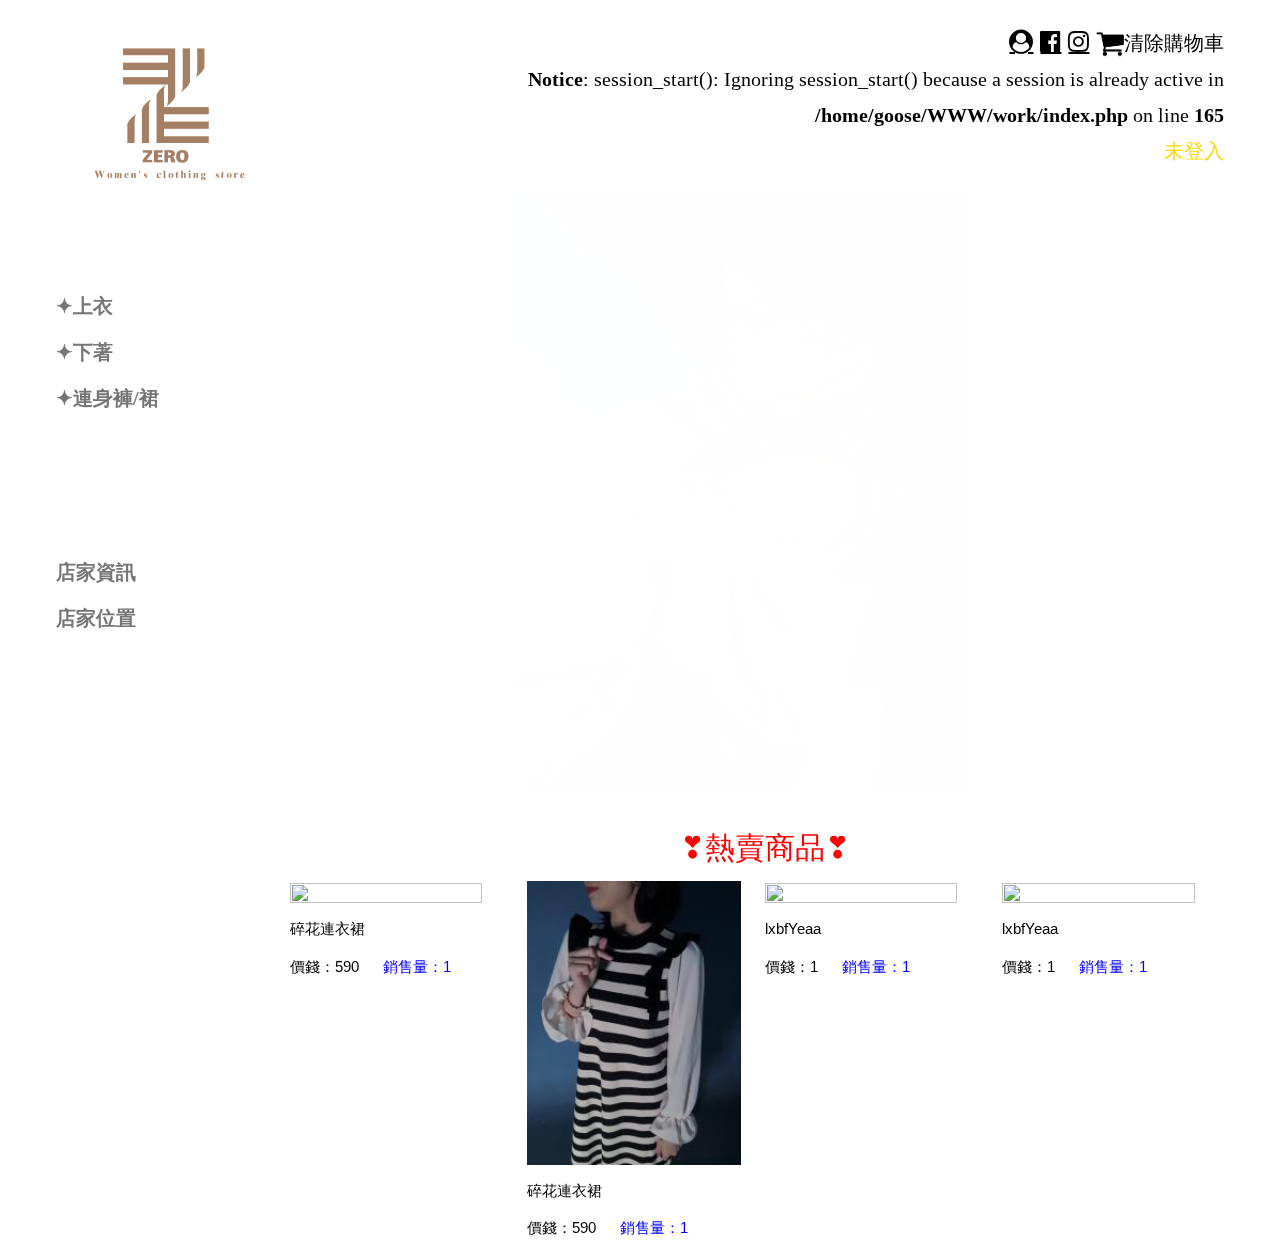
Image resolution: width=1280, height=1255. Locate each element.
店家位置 (96, 618)
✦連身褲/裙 (107, 398)
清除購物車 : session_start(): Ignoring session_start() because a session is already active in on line (876, 79)
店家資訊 (96, 572)
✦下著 (84, 352)
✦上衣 (84, 306)
